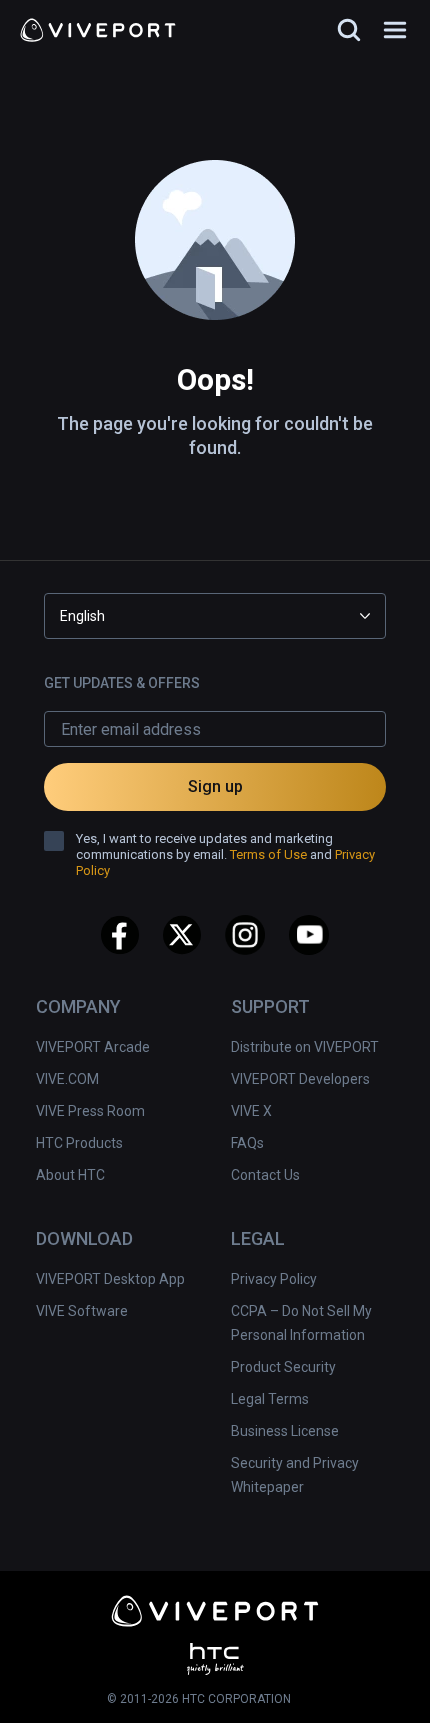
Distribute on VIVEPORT (305, 1047)
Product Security (283, 1367)
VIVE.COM (67, 1079)
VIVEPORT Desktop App (110, 1279)
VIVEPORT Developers (300, 1079)
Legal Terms (270, 1399)
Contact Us (265, 1175)
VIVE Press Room (90, 1111)
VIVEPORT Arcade (93, 1047)
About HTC (70, 1175)
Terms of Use (268, 854)
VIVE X (251, 1111)
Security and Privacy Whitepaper (295, 1475)
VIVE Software (82, 1311)
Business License (285, 1431)
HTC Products (79, 1143)
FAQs (247, 1143)
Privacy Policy (274, 1279)
